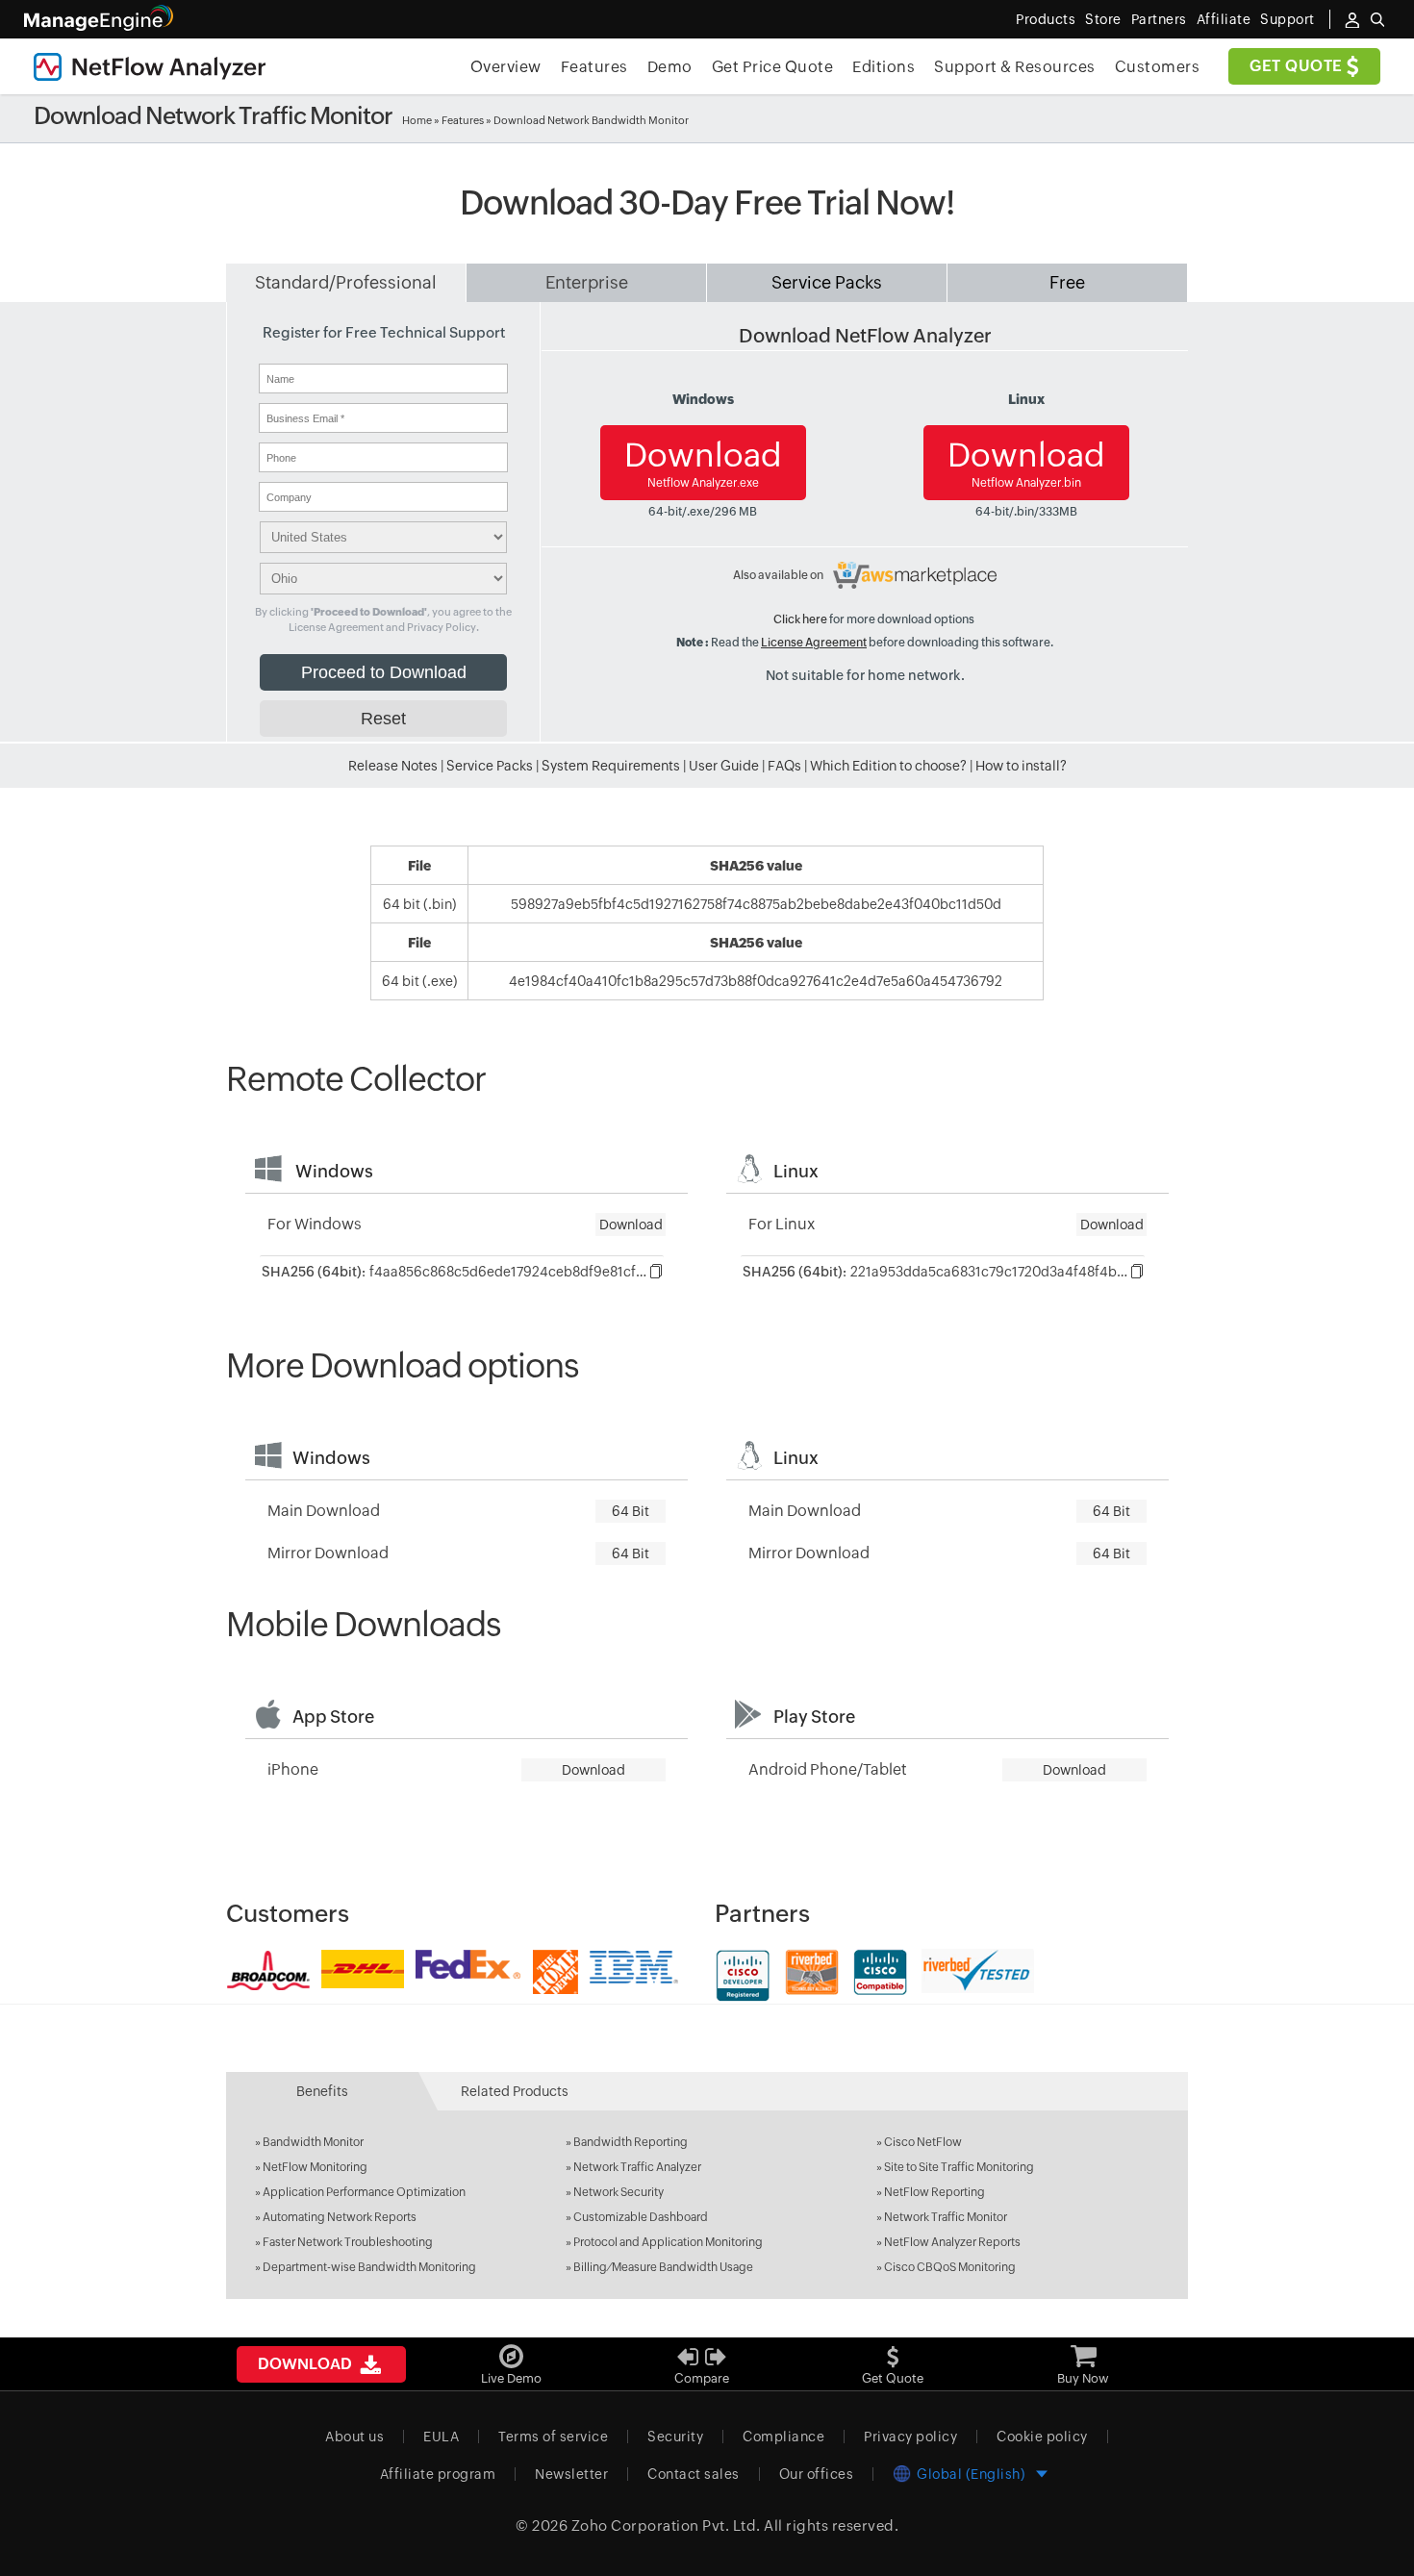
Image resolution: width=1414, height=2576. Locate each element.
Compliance (783, 2437)
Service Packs (827, 282)
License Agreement (814, 643)
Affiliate (1224, 19)
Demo (670, 67)
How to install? (1021, 766)
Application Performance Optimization (364, 2192)
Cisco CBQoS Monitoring (950, 2267)
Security (675, 2437)
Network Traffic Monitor (946, 2217)
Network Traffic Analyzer (637, 2167)
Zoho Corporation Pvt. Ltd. (666, 2525)
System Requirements (611, 766)
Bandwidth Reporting (631, 2142)
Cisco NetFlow (923, 2142)
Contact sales (694, 2474)
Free (1067, 282)
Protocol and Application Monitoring (668, 2242)
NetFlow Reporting (934, 2192)
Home (417, 120)
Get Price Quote (773, 67)
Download (703, 463)
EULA (441, 2437)
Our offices (817, 2474)
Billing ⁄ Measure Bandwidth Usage (663, 2267)
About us (354, 2437)
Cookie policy (1042, 2437)
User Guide (724, 766)
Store (1103, 19)
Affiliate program (438, 2474)
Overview (506, 67)
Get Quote (1298, 66)
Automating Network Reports (340, 2217)
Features (594, 67)
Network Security (619, 2192)
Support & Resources (1015, 67)
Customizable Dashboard (641, 2217)
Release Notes (393, 766)
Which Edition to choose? (888, 766)
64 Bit (631, 1511)
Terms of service (553, 2437)
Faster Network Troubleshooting (348, 2242)
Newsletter (571, 2474)
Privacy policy (910, 2437)
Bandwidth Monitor (313, 2142)
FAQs (784, 766)
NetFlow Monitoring (315, 2167)
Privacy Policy (442, 627)
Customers (1158, 67)
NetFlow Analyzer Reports (952, 2242)
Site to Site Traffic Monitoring (959, 2167)
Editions (884, 67)
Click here (800, 619)
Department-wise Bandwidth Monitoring (369, 2267)
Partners (1159, 19)
